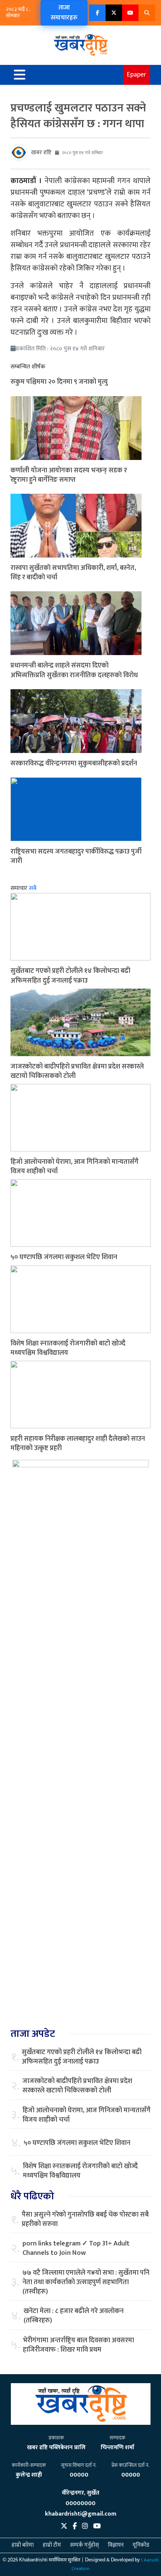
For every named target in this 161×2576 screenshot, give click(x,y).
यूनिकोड (141, 2545)
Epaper (137, 75)
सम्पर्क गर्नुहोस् (84, 2545)
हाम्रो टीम (52, 2545)
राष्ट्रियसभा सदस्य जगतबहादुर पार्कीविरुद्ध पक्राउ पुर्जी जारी (76, 856)
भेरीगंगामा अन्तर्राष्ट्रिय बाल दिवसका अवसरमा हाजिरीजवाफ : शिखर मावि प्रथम (78, 2345)
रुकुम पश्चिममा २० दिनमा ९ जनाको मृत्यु (59, 382)
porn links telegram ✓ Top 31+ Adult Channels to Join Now (76, 2248)
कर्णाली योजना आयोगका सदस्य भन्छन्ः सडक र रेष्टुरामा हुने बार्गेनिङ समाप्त (69, 475)
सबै (33, 888)
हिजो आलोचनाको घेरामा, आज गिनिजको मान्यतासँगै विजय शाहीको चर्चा (75, 1167)
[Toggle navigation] (20, 75)
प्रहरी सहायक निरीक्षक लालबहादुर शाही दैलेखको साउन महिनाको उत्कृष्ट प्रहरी (78, 1444)
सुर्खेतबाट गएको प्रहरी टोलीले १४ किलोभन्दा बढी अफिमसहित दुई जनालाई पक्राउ (70, 976)
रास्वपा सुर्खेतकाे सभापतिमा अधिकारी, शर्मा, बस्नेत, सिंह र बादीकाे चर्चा (73, 573)
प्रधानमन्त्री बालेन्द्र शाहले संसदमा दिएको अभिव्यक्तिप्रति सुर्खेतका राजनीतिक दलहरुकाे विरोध (74, 670)
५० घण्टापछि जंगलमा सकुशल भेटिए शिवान (64, 1257)
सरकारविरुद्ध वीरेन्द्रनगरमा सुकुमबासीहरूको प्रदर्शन (74, 763)
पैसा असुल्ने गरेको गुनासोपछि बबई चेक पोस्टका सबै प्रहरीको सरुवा (85, 2220)
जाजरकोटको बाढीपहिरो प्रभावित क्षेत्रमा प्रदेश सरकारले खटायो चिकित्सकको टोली (77, 1071)
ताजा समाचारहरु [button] (64, 13)
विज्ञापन (116, 2545)
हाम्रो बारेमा (23, 2545)
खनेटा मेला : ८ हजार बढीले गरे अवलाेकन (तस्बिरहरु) (74, 2316)
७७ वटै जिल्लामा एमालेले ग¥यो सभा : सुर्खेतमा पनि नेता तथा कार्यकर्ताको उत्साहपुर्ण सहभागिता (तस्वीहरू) (86, 2283)
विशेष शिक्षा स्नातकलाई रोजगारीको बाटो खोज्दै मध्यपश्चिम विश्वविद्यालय (68, 1348)
